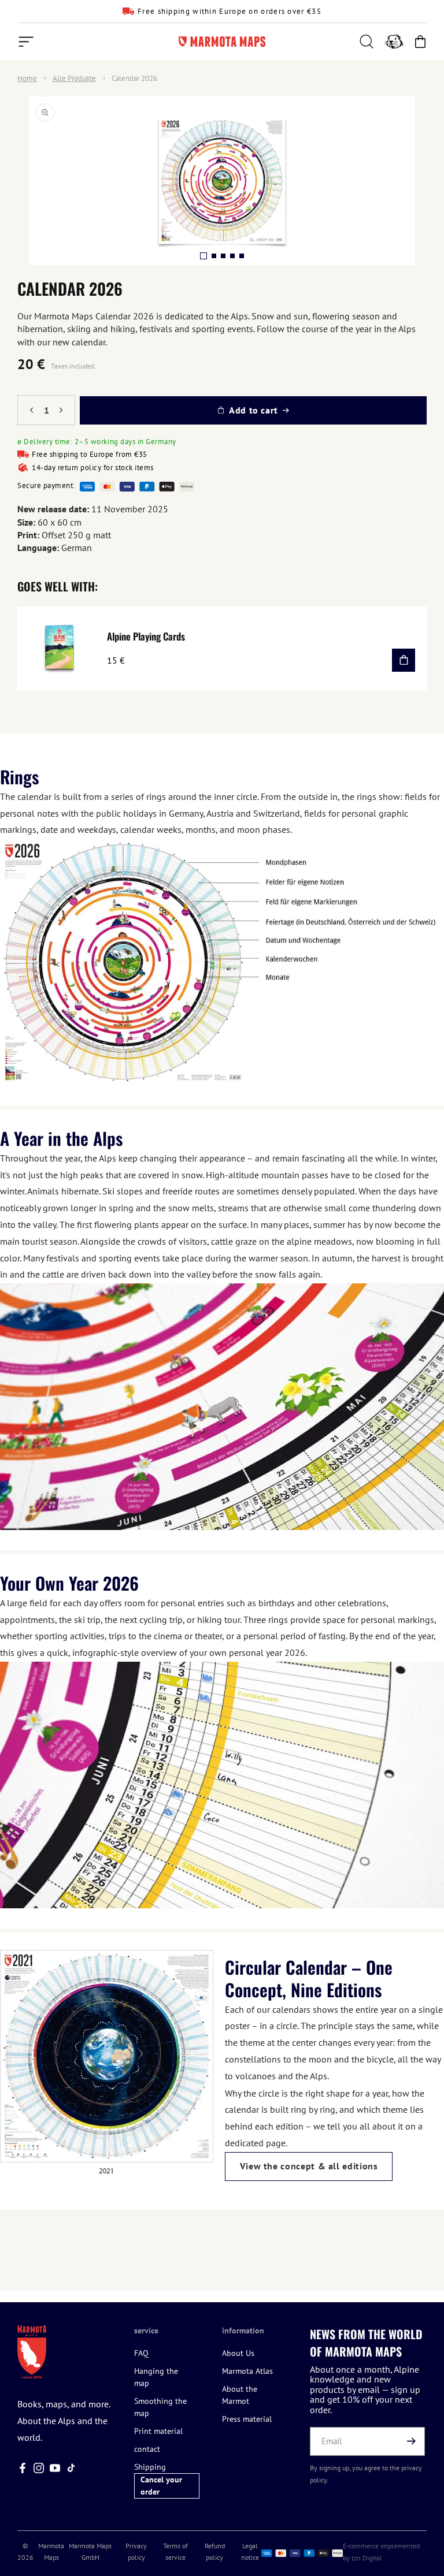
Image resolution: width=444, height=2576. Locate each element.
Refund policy (215, 2551)
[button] (26, 42)
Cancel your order (161, 2486)
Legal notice (250, 2551)
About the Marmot (240, 2395)
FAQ (141, 2353)
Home (27, 79)
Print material (158, 2431)
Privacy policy (136, 2551)
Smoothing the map (160, 2407)
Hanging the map (156, 2377)
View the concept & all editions (309, 2166)
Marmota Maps (51, 2551)
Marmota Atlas (247, 2371)
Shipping (150, 2467)
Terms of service (175, 2551)
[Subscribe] (412, 2441)
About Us (238, 2353)
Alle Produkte (74, 79)
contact (147, 2449)
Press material (247, 2419)
